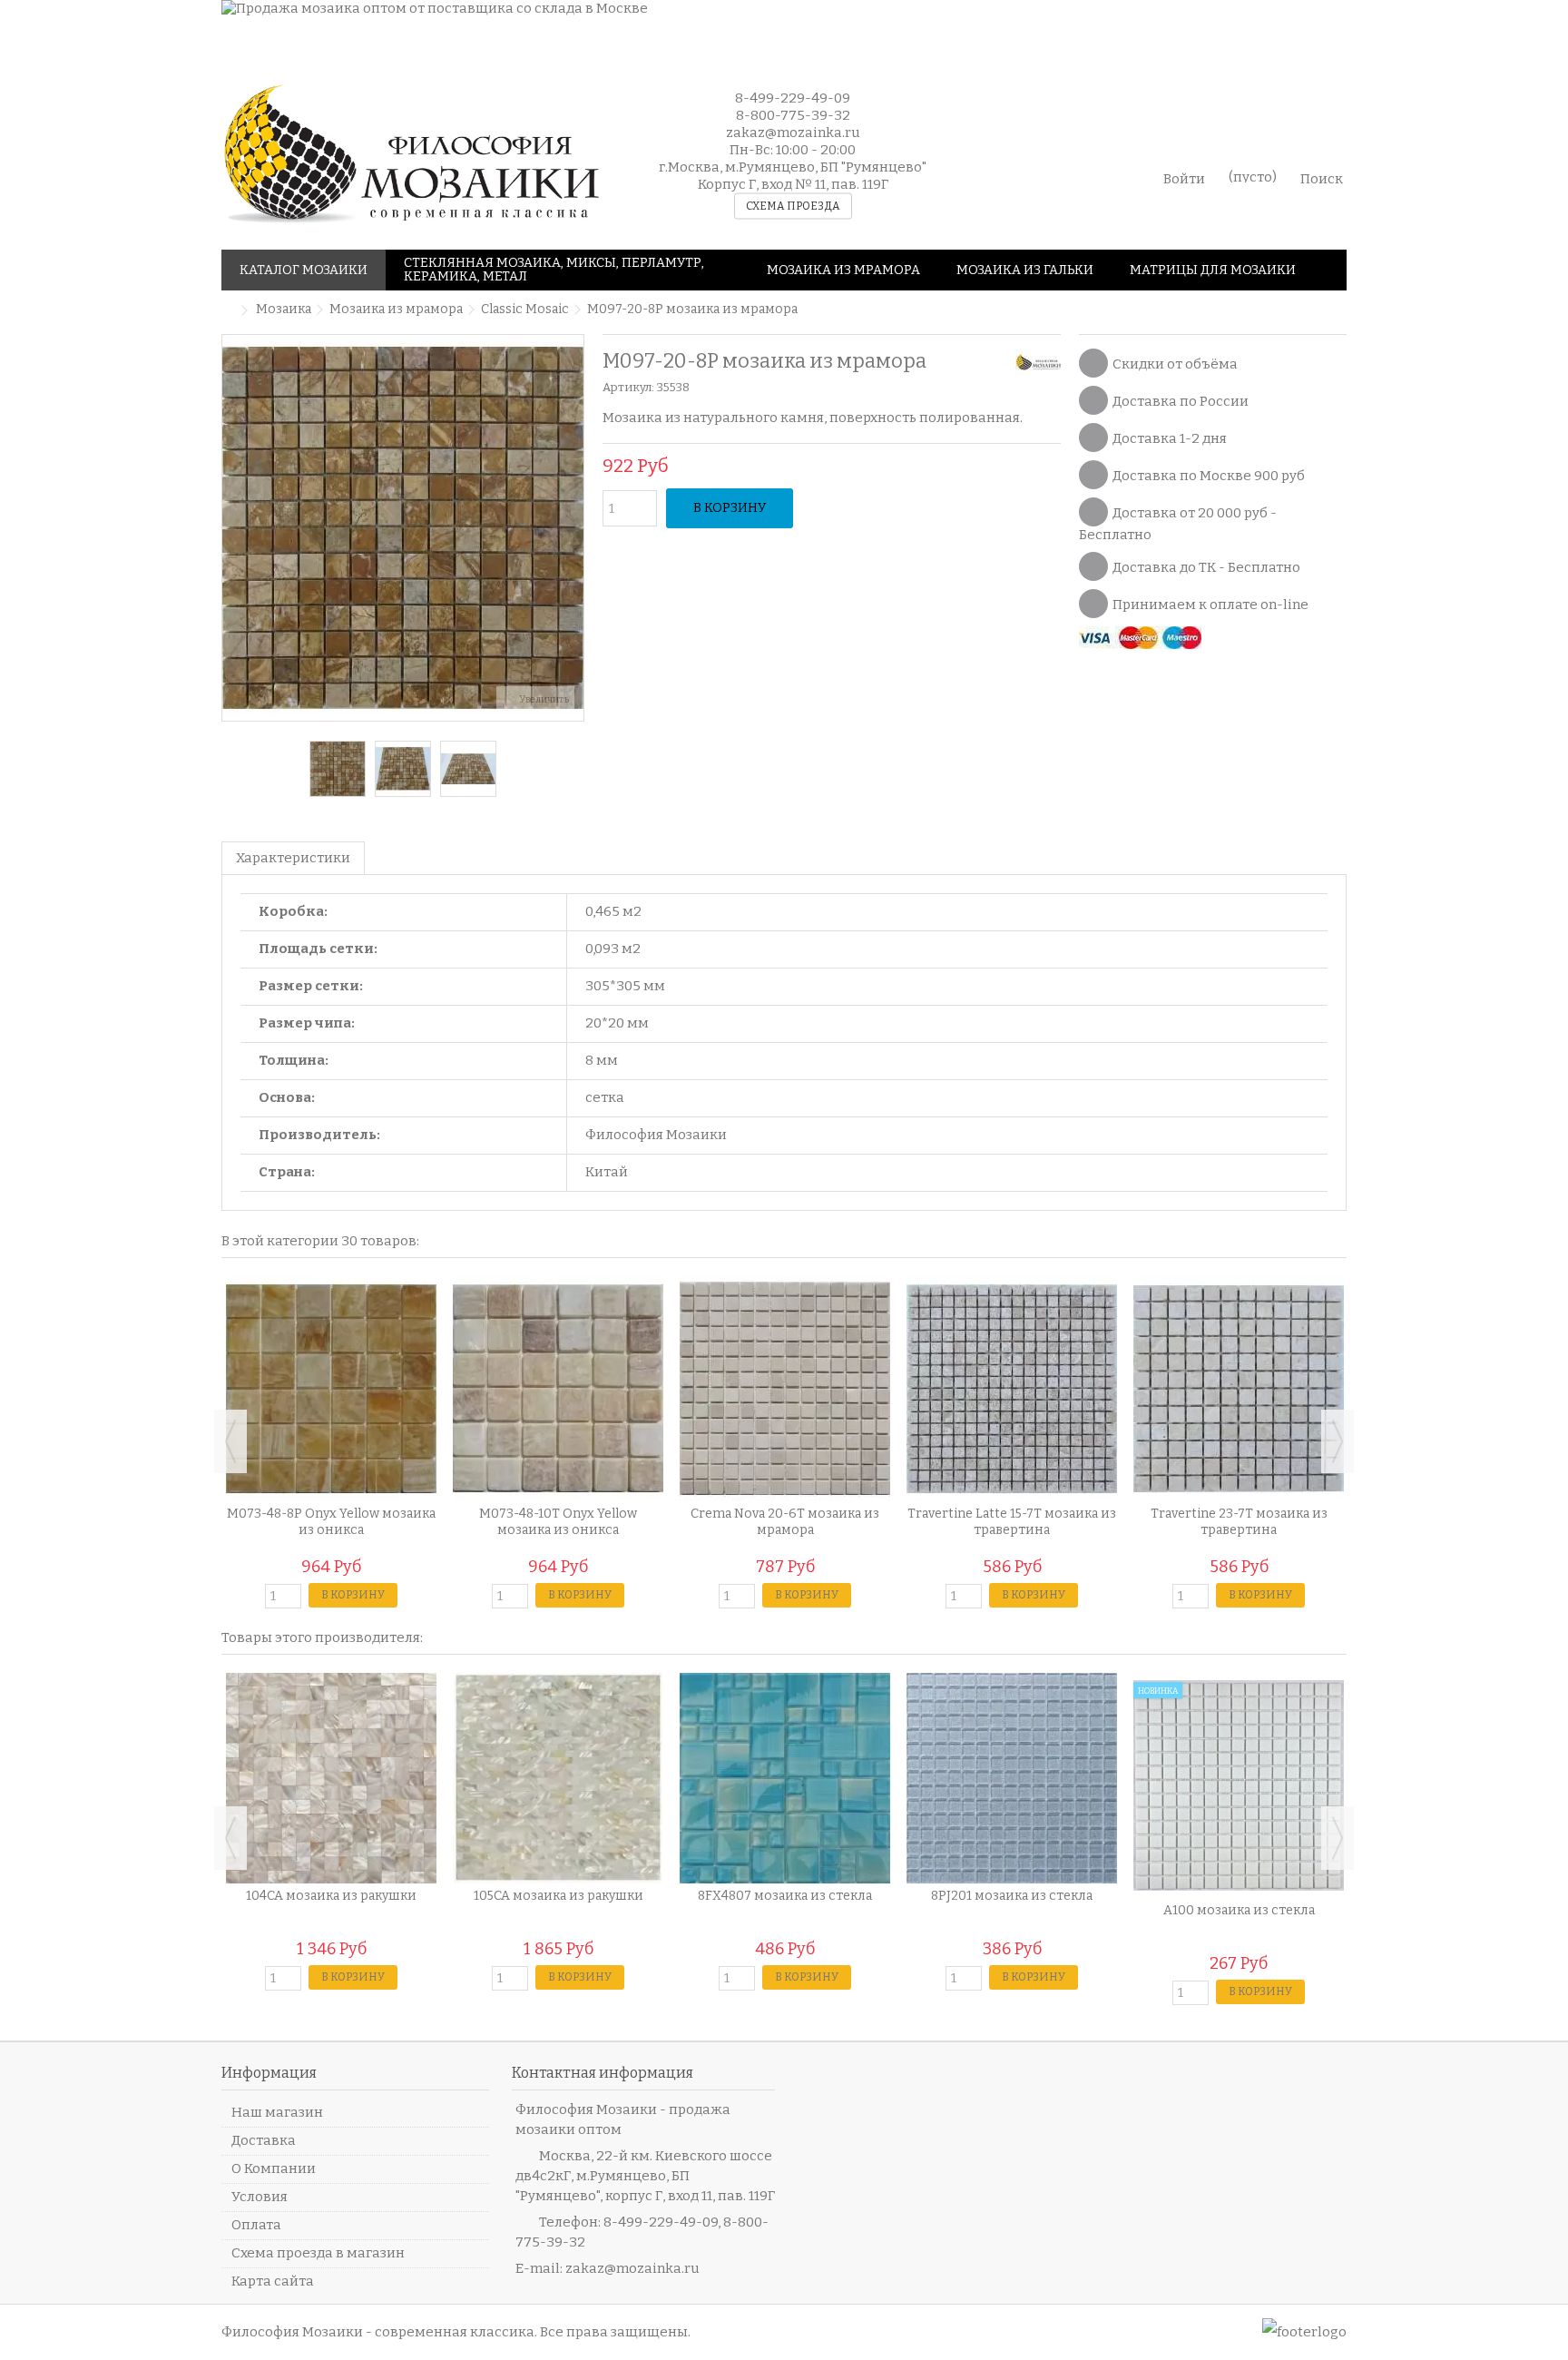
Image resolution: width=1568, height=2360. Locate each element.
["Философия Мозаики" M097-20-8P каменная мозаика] (338, 769)
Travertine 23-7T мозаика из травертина (1239, 1522)
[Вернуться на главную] (227, 311)
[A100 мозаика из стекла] (1239, 1785)
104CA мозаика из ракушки (331, 1896)
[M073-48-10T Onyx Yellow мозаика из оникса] (558, 1389)
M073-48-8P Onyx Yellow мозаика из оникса (331, 1522)
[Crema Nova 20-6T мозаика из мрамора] (785, 1389)
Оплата (256, 2225)
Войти (1184, 177)
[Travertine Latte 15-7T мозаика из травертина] (1012, 1389)
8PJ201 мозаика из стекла (1012, 1896)
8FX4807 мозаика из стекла (785, 1896)
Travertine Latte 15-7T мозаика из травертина (1012, 1522)
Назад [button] (231, 527)
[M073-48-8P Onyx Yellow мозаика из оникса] (331, 1389)
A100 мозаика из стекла (1239, 1910)
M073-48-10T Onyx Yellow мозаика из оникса (558, 1522)
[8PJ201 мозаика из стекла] (1012, 1778)
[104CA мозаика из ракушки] (331, 1778)
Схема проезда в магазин (318, 2253)
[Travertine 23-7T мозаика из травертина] (1239, 1389)
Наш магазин (277, 2112)
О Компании (274, 2168)
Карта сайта (273, 2281)
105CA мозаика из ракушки (559, 1896)
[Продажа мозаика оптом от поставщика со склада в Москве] (752, 29)
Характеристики (293, 858)
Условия (260, 2197)
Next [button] (1338, 1441)
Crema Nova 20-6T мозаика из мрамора (785, 1522)
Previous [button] (230, 1441)
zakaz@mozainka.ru (632, 2268)
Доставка (264, 2140)
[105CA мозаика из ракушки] (558, 1778)
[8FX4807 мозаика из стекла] (785, 1778)
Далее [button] (574, 527)
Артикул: (628, 387)
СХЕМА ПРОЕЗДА (793, 206)
